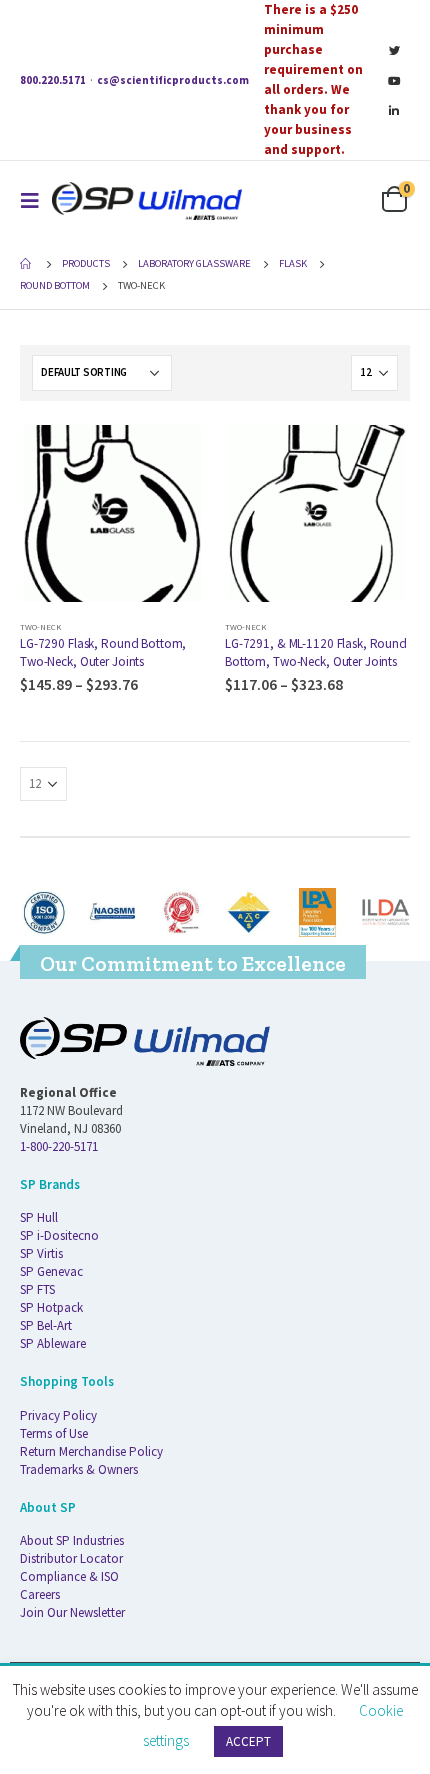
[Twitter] (394, 50)
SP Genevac (51, 1271)
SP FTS (37, 1289)
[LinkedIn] (394, 110)
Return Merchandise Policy (91, 1451)
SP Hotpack (51, 1307)
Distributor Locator (71, 1558)
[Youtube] (394, 80)
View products (172, 454)
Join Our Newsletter (72, 1612)
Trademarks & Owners (79, 1469)
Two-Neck (40, 626)
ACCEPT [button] (248, 1741)
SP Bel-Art (46, 1325)
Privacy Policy (58, 1415)
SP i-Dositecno (59, 1235)
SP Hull (39, 1217)
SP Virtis (41, 1253)
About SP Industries (72, 1540)
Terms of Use (54, 1433)
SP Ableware (53, 1343)
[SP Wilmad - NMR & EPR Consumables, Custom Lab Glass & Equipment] (147, 200)
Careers (40, 1594)
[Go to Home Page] (27, 264)
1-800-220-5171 (59, 1146)
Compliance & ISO (69, 1576)
